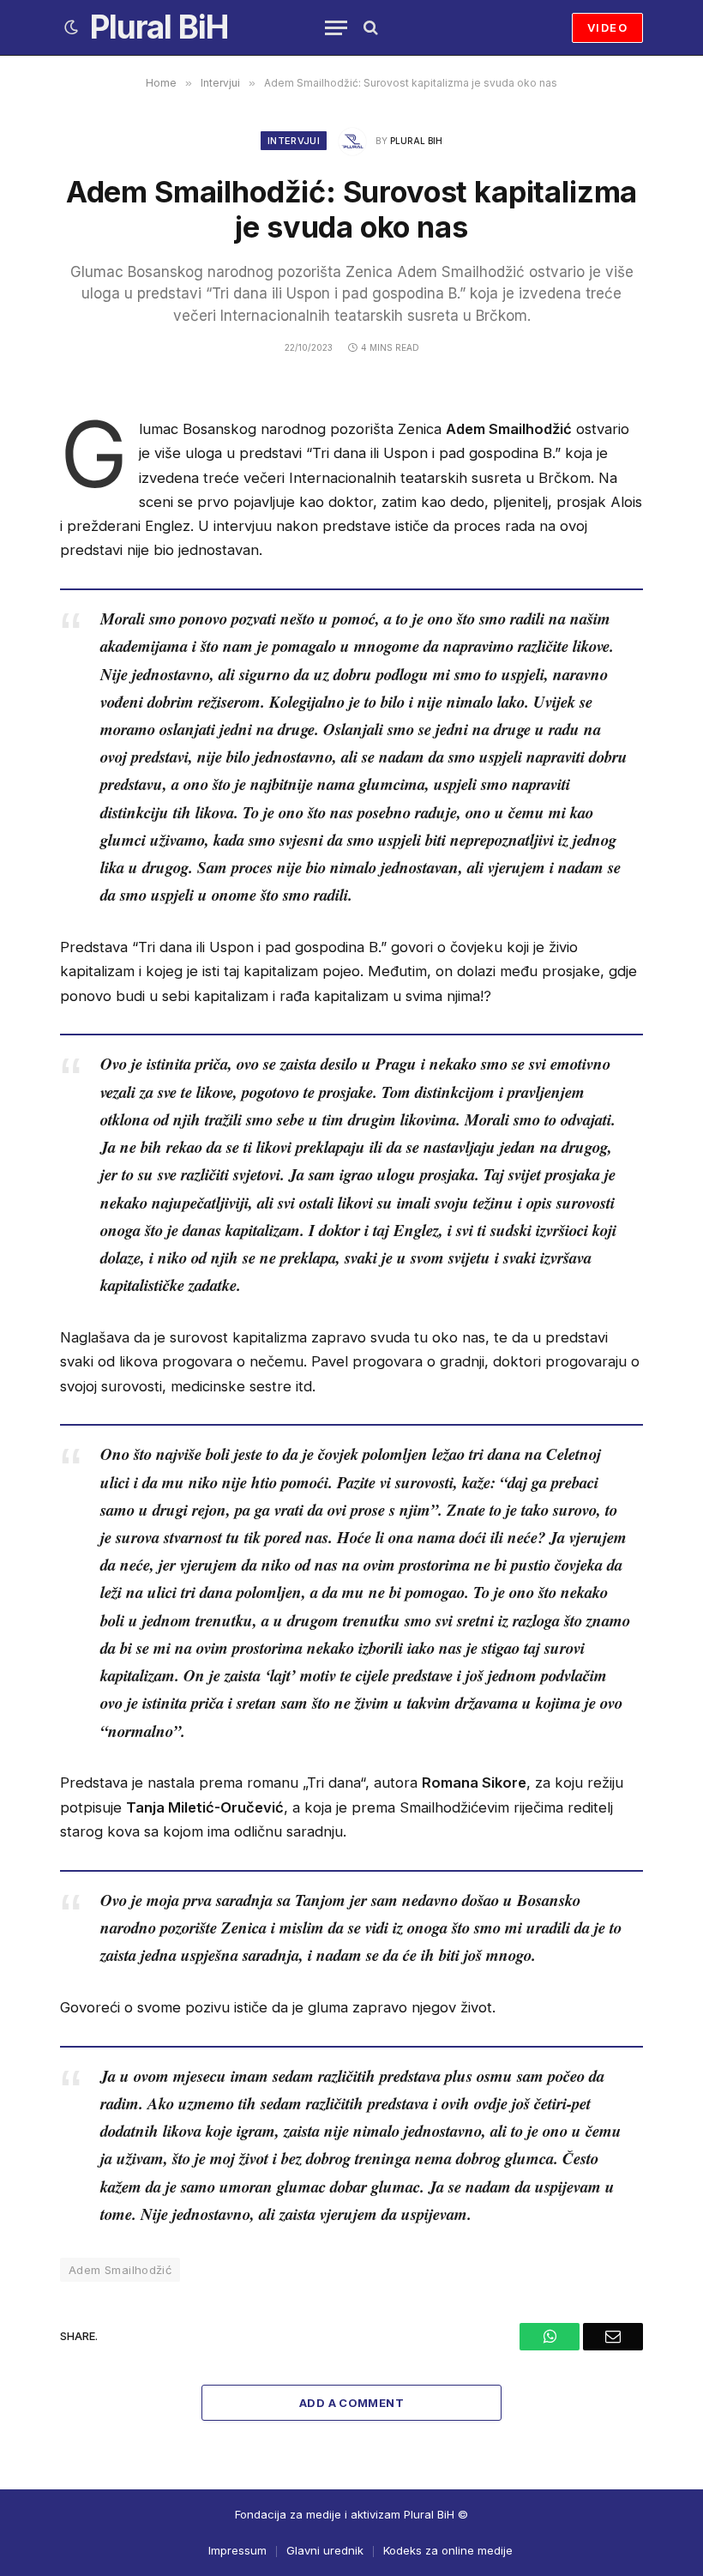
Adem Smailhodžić (120, 2270)
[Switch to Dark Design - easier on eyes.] (71, 27)
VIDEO (607, 27)
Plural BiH (416, 141)
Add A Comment (351, 2403)
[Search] (369, 28)
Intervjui (294, 141)
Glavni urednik (325, 2550)
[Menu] (336, 28)
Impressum (237, 2550)
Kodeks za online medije (448, 2550)
